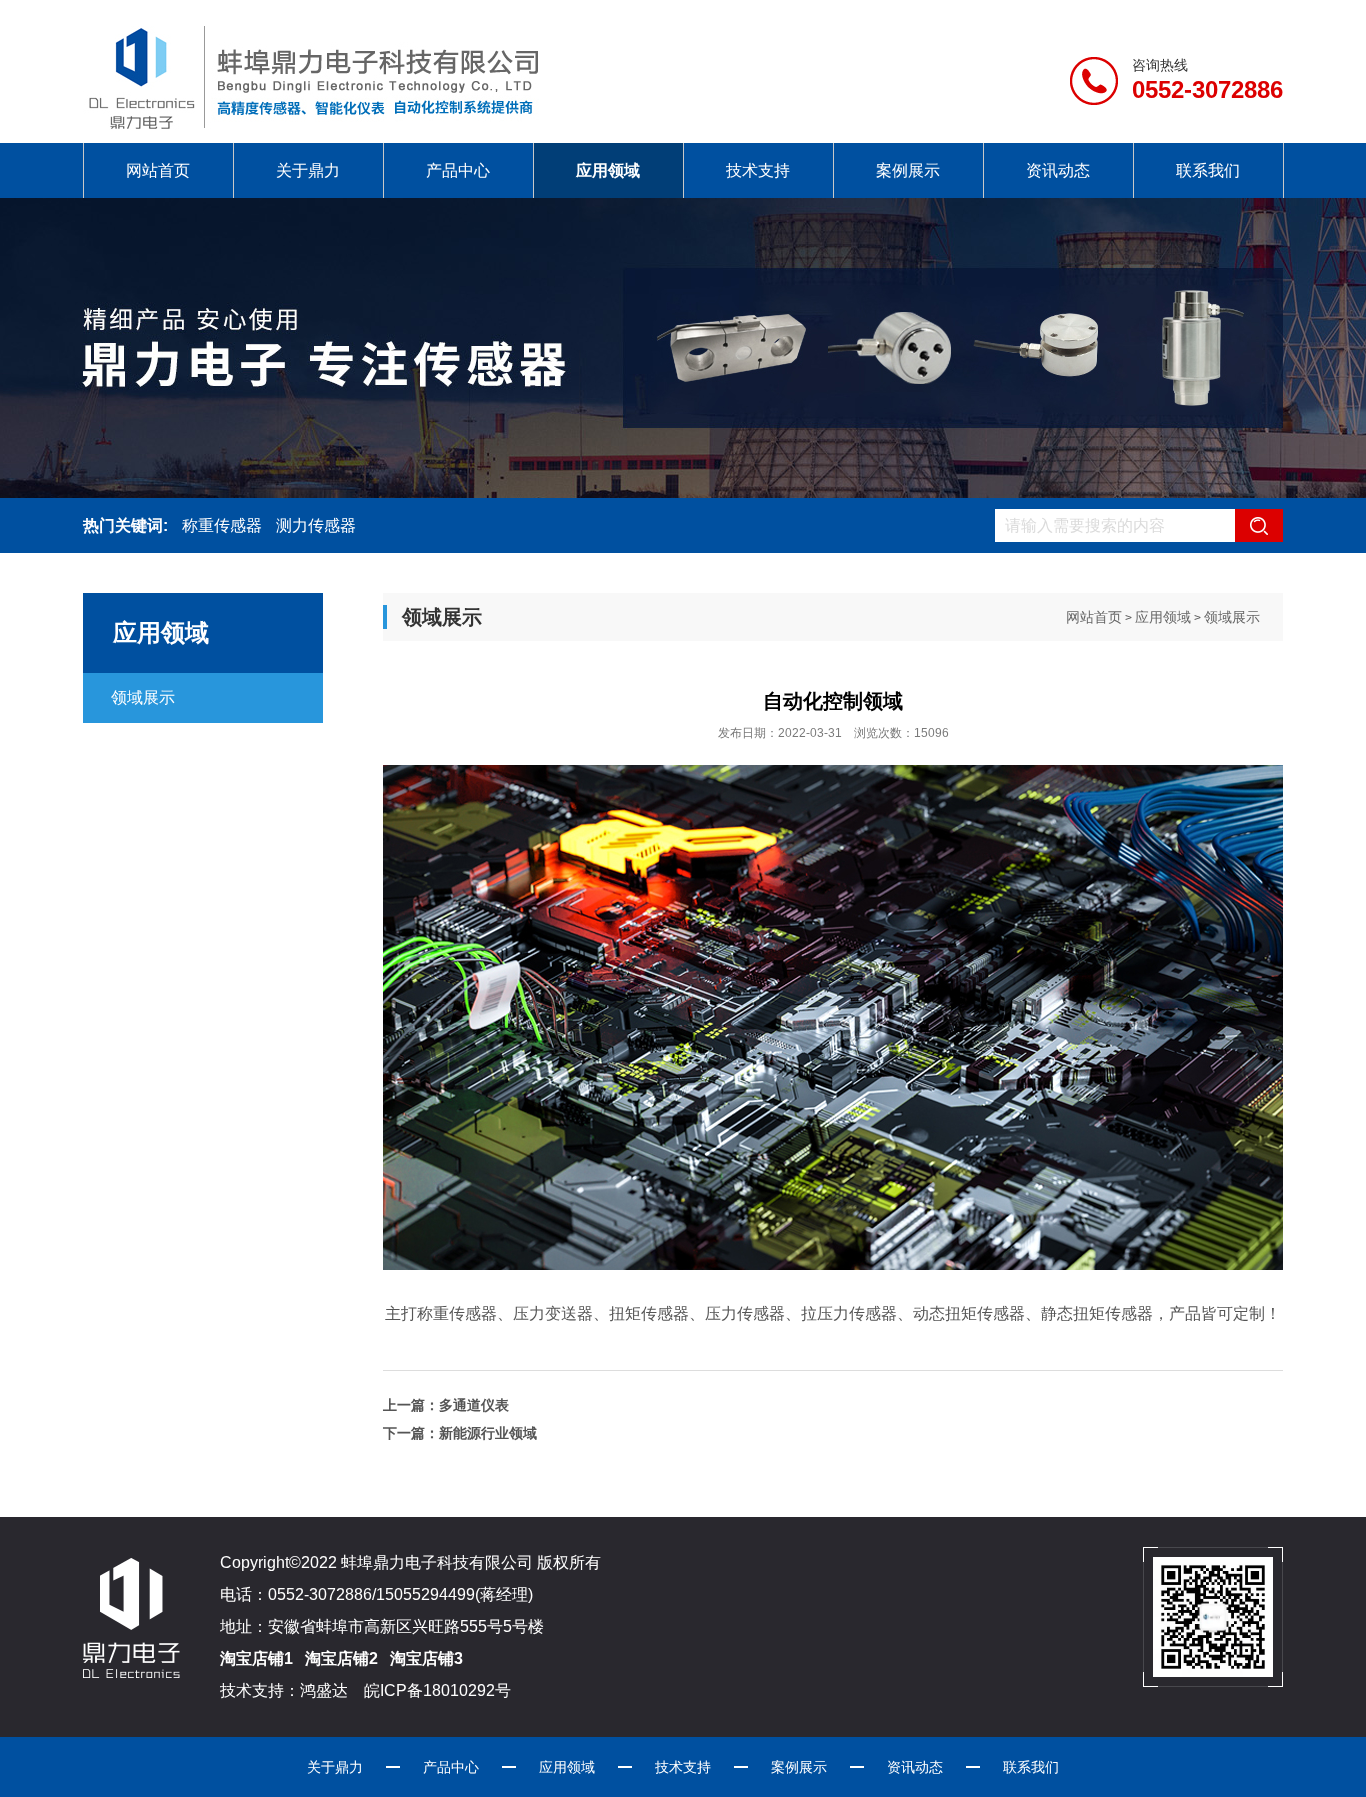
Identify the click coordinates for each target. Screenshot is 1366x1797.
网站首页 (158, 170)
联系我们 (1208, 170)
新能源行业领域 (488, 1433)
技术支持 (758, 170)
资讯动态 (1058, 170)
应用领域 (608, 170)
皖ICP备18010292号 (435, 1690)
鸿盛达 (324, 1690)
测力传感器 (316, 525)
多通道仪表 (474, 1405)
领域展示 (143, 697)
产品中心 (458, 170)
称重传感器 (222, 525)
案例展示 (908, 170)
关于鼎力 (308, 170)
